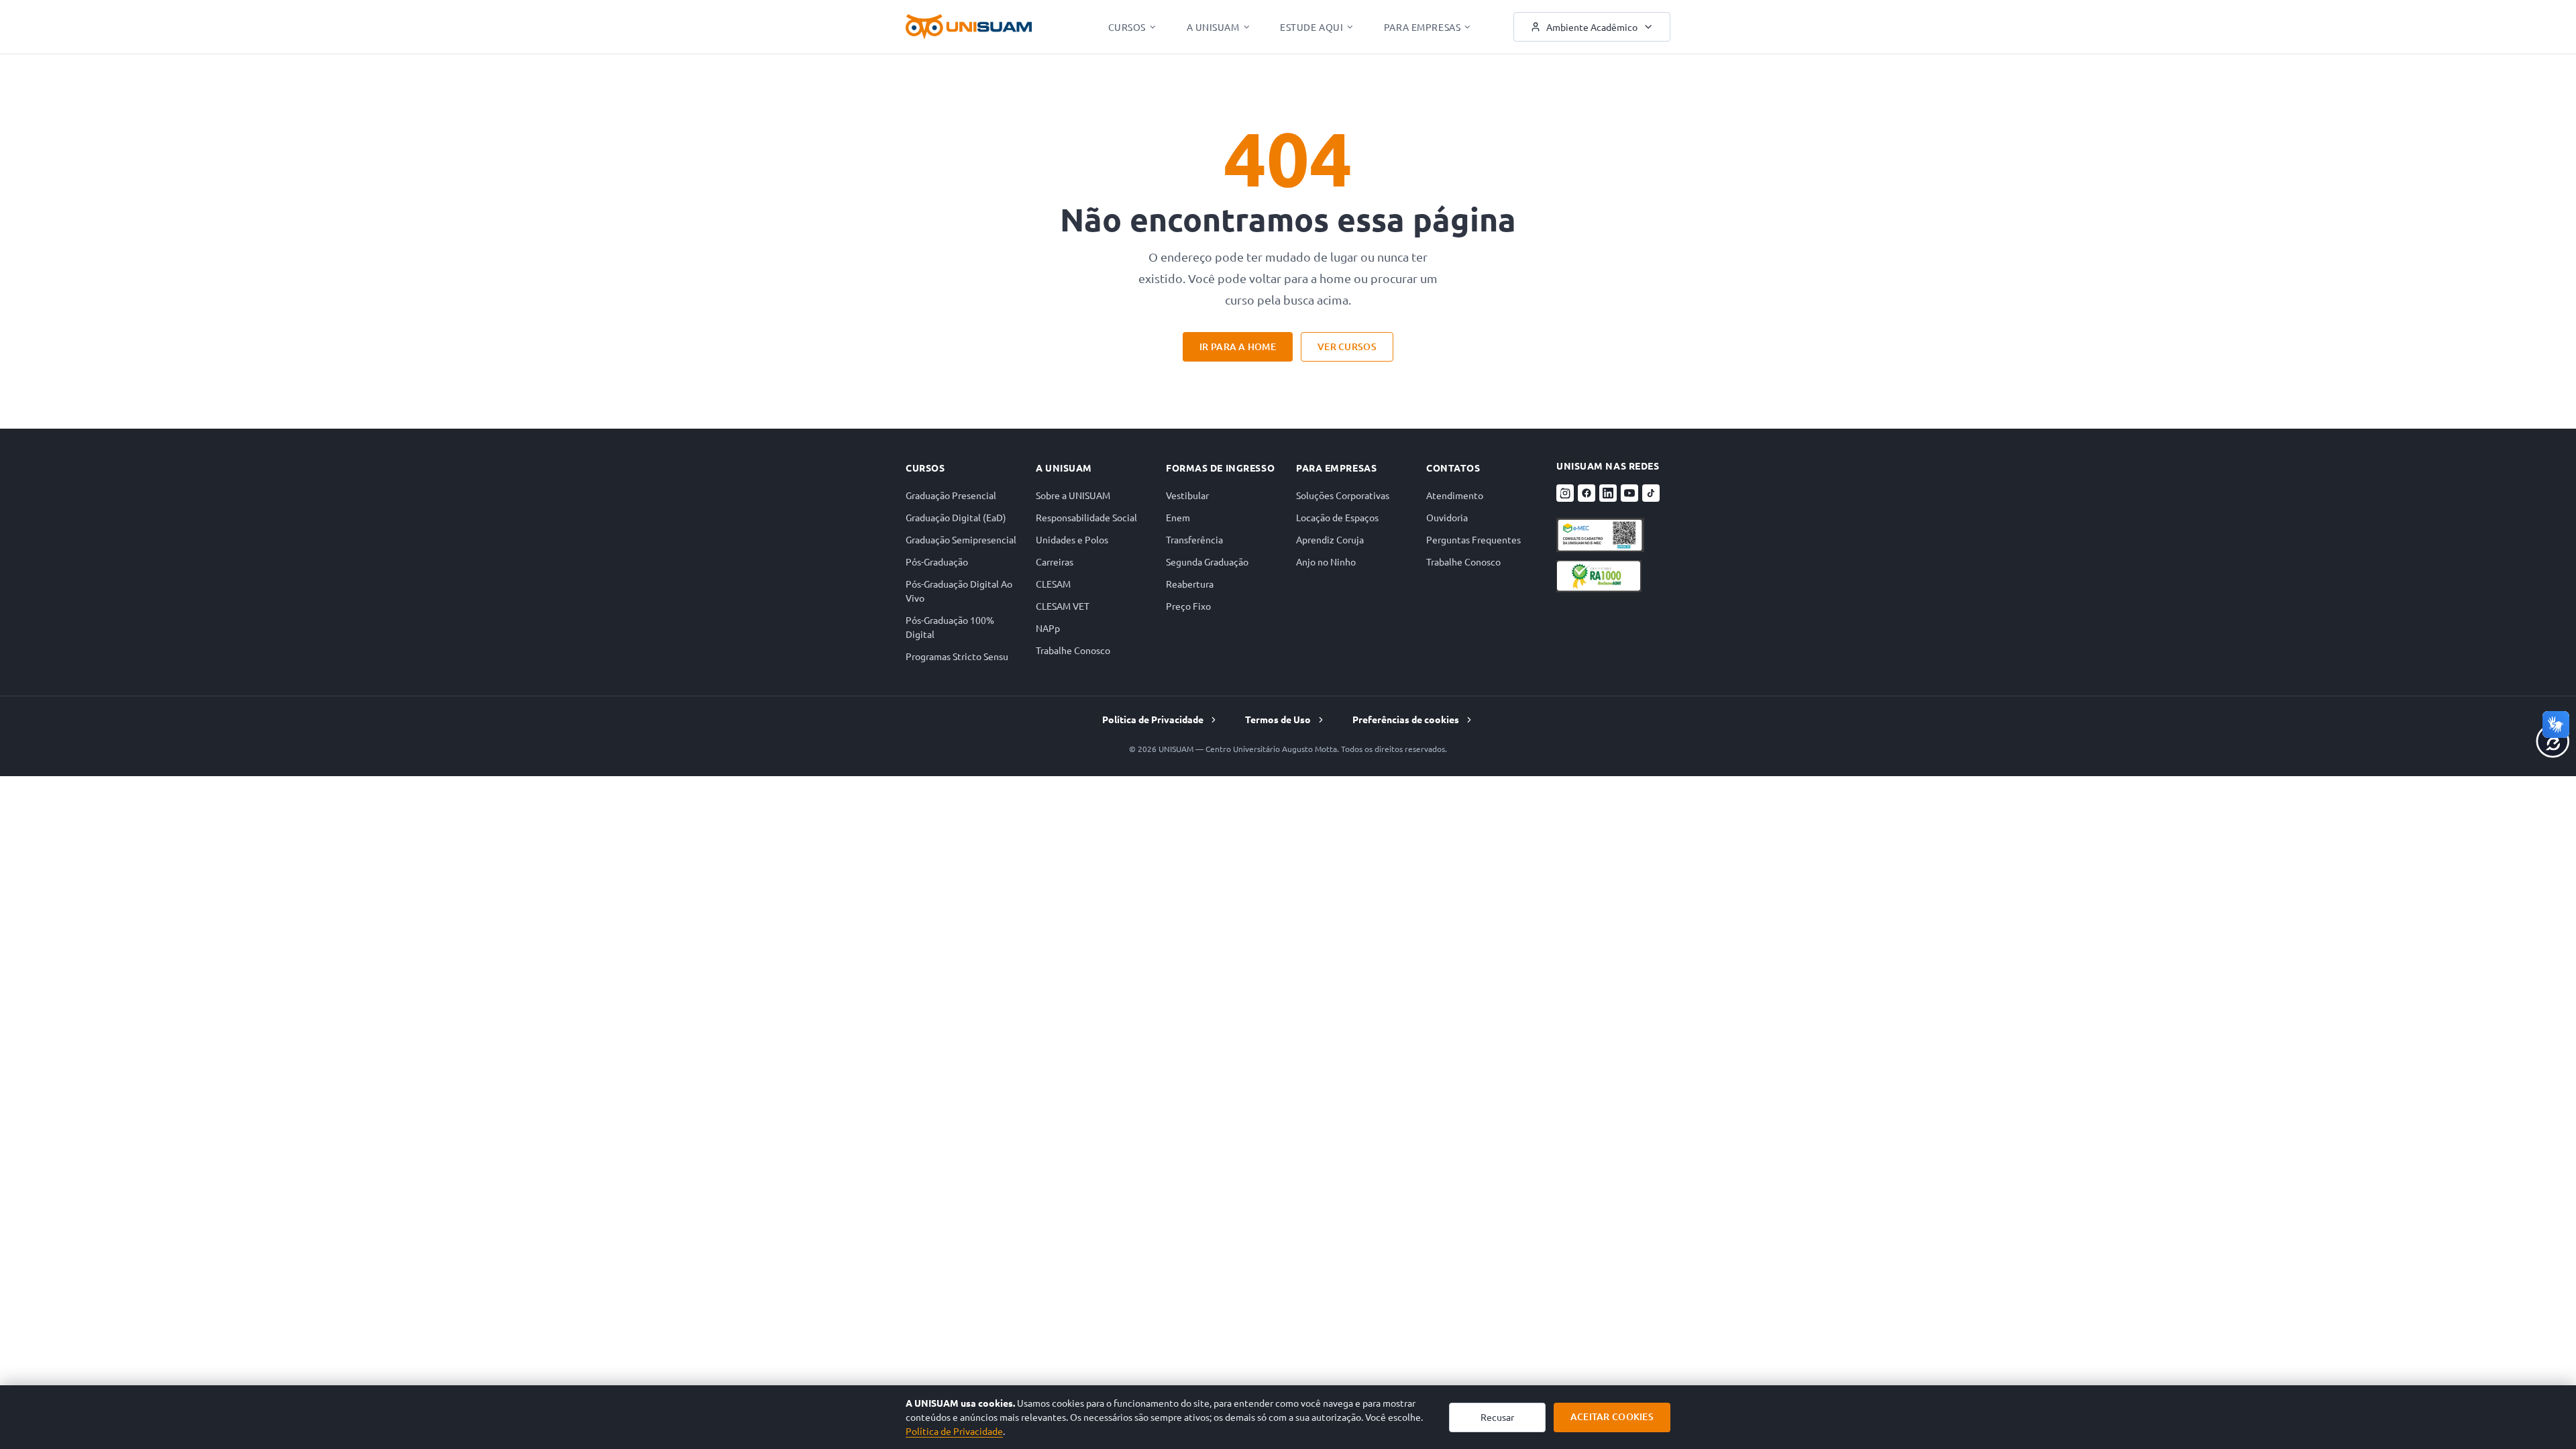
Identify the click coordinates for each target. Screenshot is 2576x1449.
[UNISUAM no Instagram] (1565, 493)
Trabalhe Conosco (1073, 650)
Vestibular (1187, 495)
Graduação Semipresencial (961, 539)
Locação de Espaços (1337, 517)
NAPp (1048, 628)
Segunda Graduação (1207, 561)
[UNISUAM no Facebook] (1587, 493)
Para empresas (1336, 468)
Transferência (1194, 539)
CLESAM (1053, 584)
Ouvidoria (1447, 517)
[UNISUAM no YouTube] (1629, 493)
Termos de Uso (1278, 719)
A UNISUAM (1213, 27)
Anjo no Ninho (1326, 561)
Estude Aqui (1311, 27)
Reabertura (1190, 584)
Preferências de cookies (1406, 719)
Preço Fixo (1188, 606)
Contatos (1453, 468)
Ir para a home (1238, 346)
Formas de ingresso (1220, 468)
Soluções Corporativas (1343, 495)
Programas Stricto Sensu (957, 656)
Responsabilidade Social (1086, 517)
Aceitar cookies (1612, 1416)
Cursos (1127, 27)
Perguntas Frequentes (1473, 539)
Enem (1178, 517)
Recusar (1497, 1417)
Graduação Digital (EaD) (956, 517)
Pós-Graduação (937, 561)
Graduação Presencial (951, 495)
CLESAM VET (1063, 606)
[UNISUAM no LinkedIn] (1608, 493)
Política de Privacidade (1153, 719)
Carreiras (1055, 561)
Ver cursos (1347, 346)
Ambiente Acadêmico (1592, 27)
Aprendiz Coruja (1330, 539)
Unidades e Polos (1072, 539)
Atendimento (1455, 495)
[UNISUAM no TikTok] (1651, 493)
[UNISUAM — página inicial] (969, 27)
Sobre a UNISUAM (1073, 495)
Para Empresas (1422, 27)
